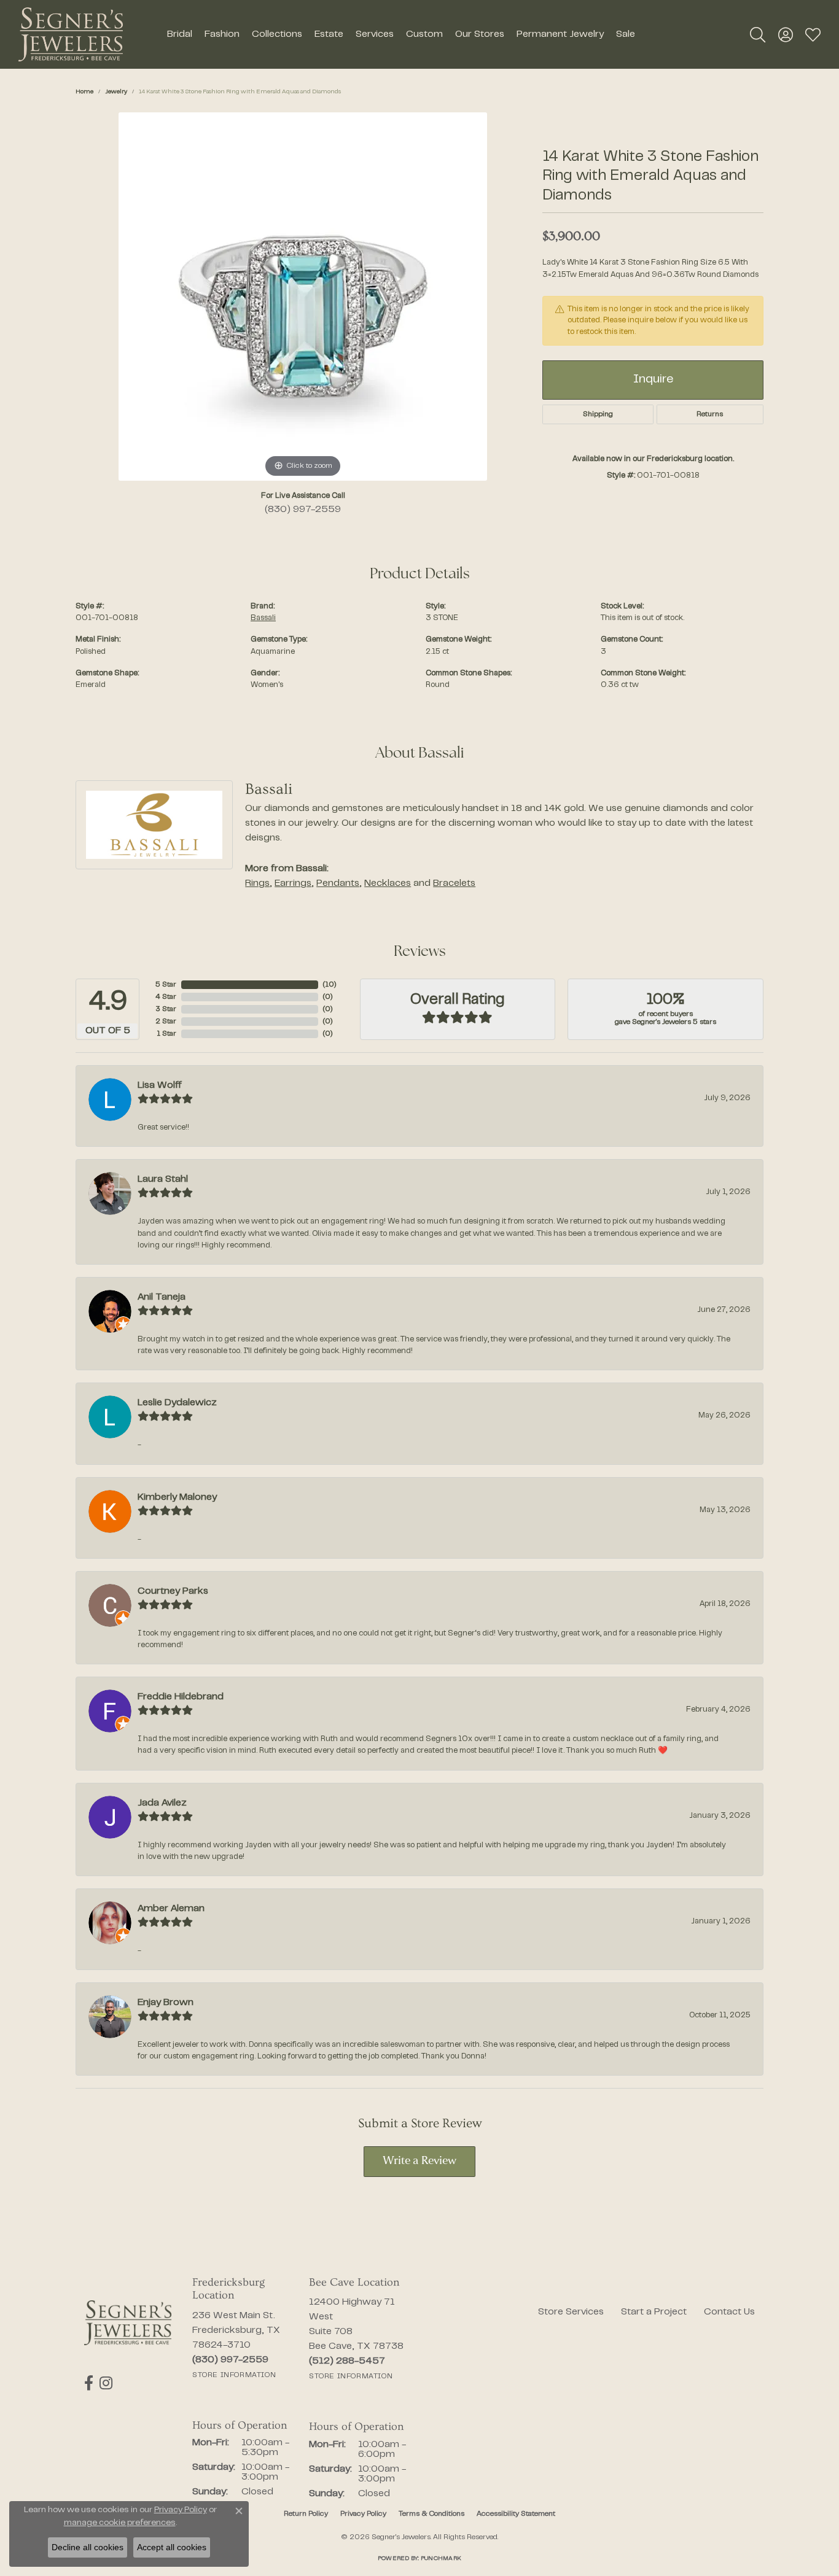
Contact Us (729, 2312)
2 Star (166, 1022)
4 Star (166, 997)
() (330, 985)
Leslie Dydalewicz (177, 1403)
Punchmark (441, 2559)
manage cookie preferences (120, 2523)
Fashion (222, 34)
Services (375, 34)
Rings (257, 883)
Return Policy (306, 2514)
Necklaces (388, 883)
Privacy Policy (363, 2514)
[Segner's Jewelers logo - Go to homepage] (71, 34)
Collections (277, 34)
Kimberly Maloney (177, 1497)
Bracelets (454, 883)
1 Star (166, 1034)
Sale (626, 34)
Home (84, 92)
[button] (758, 34)
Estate (329, 34)
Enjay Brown (166, 2003)
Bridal (180, 34)
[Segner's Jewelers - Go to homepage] (128, 2323)
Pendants (338, 883)
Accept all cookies (172, 2547)
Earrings (293, 883)
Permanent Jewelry (560, 34)
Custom (424, 34)
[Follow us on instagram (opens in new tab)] (106, 2383)
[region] (303, 297)
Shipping (598, 414)
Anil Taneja (162, 1297)
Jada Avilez (162, 1803)
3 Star (166, 1009)
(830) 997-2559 (303, 510)
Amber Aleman (171, 1909)
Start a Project (654, 2312)
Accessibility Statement (516, 2514)
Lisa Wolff (160, 1085)
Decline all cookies (88, 2547)
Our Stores (480, 34)
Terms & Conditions (431, 2514)
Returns (710, 414)
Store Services (571, 2312)
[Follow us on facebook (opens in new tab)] (89, 2383)
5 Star (166, 985)
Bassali (263, 618)
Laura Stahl (163, 1179)
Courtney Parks (173, 1591)
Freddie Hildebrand (181, 1697)
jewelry (116, 92)
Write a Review (419, 2161)
